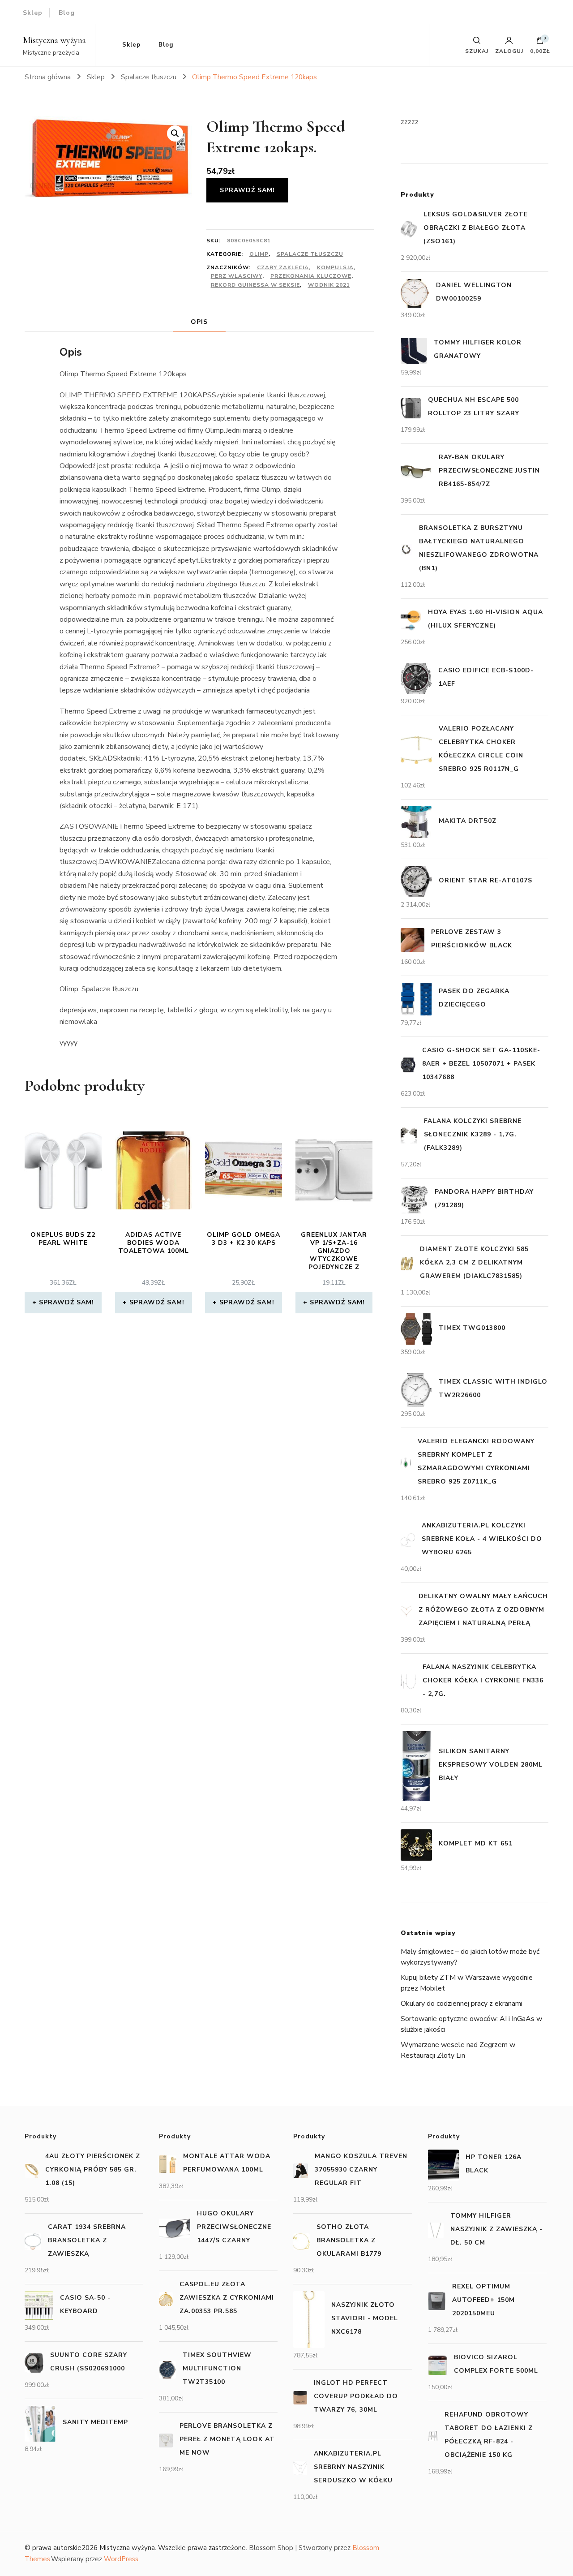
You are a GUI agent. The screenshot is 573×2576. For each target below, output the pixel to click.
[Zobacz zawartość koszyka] (540, 43)
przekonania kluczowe (311, 276)
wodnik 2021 (329, 285)
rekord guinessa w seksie (255, 285)
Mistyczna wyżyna (54, 40)
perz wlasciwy (237, 276)
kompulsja (335, 267)
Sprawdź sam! (247, 190)
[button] (175, 133)
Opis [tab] (199, 322)
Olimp (259, 254)
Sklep (33, 13)
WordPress (121, 2559)
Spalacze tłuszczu (310, 254)
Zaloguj (509, 51)
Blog (67, 13)
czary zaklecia (283, 267)
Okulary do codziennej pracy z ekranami (462, 2004)
